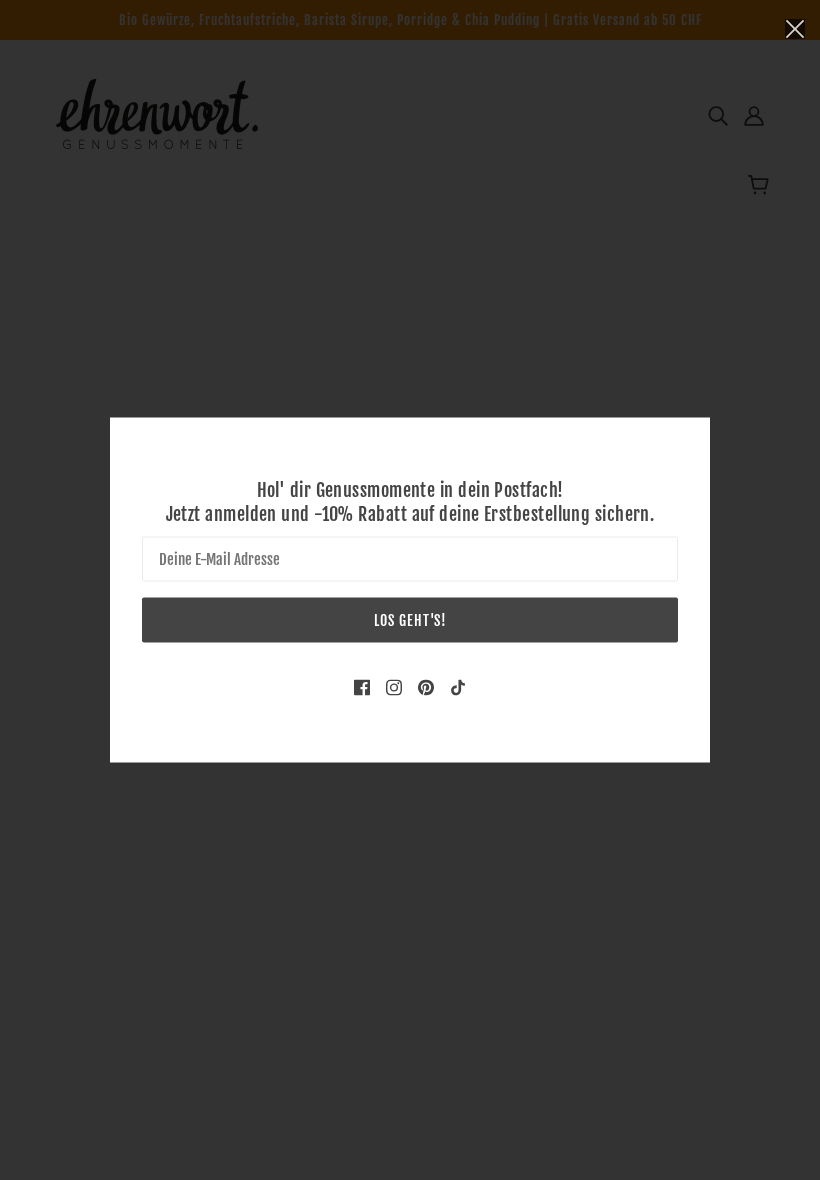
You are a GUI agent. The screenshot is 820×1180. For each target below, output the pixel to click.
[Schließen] (795, 27)
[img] (362, 687)
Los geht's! (410, 620)
